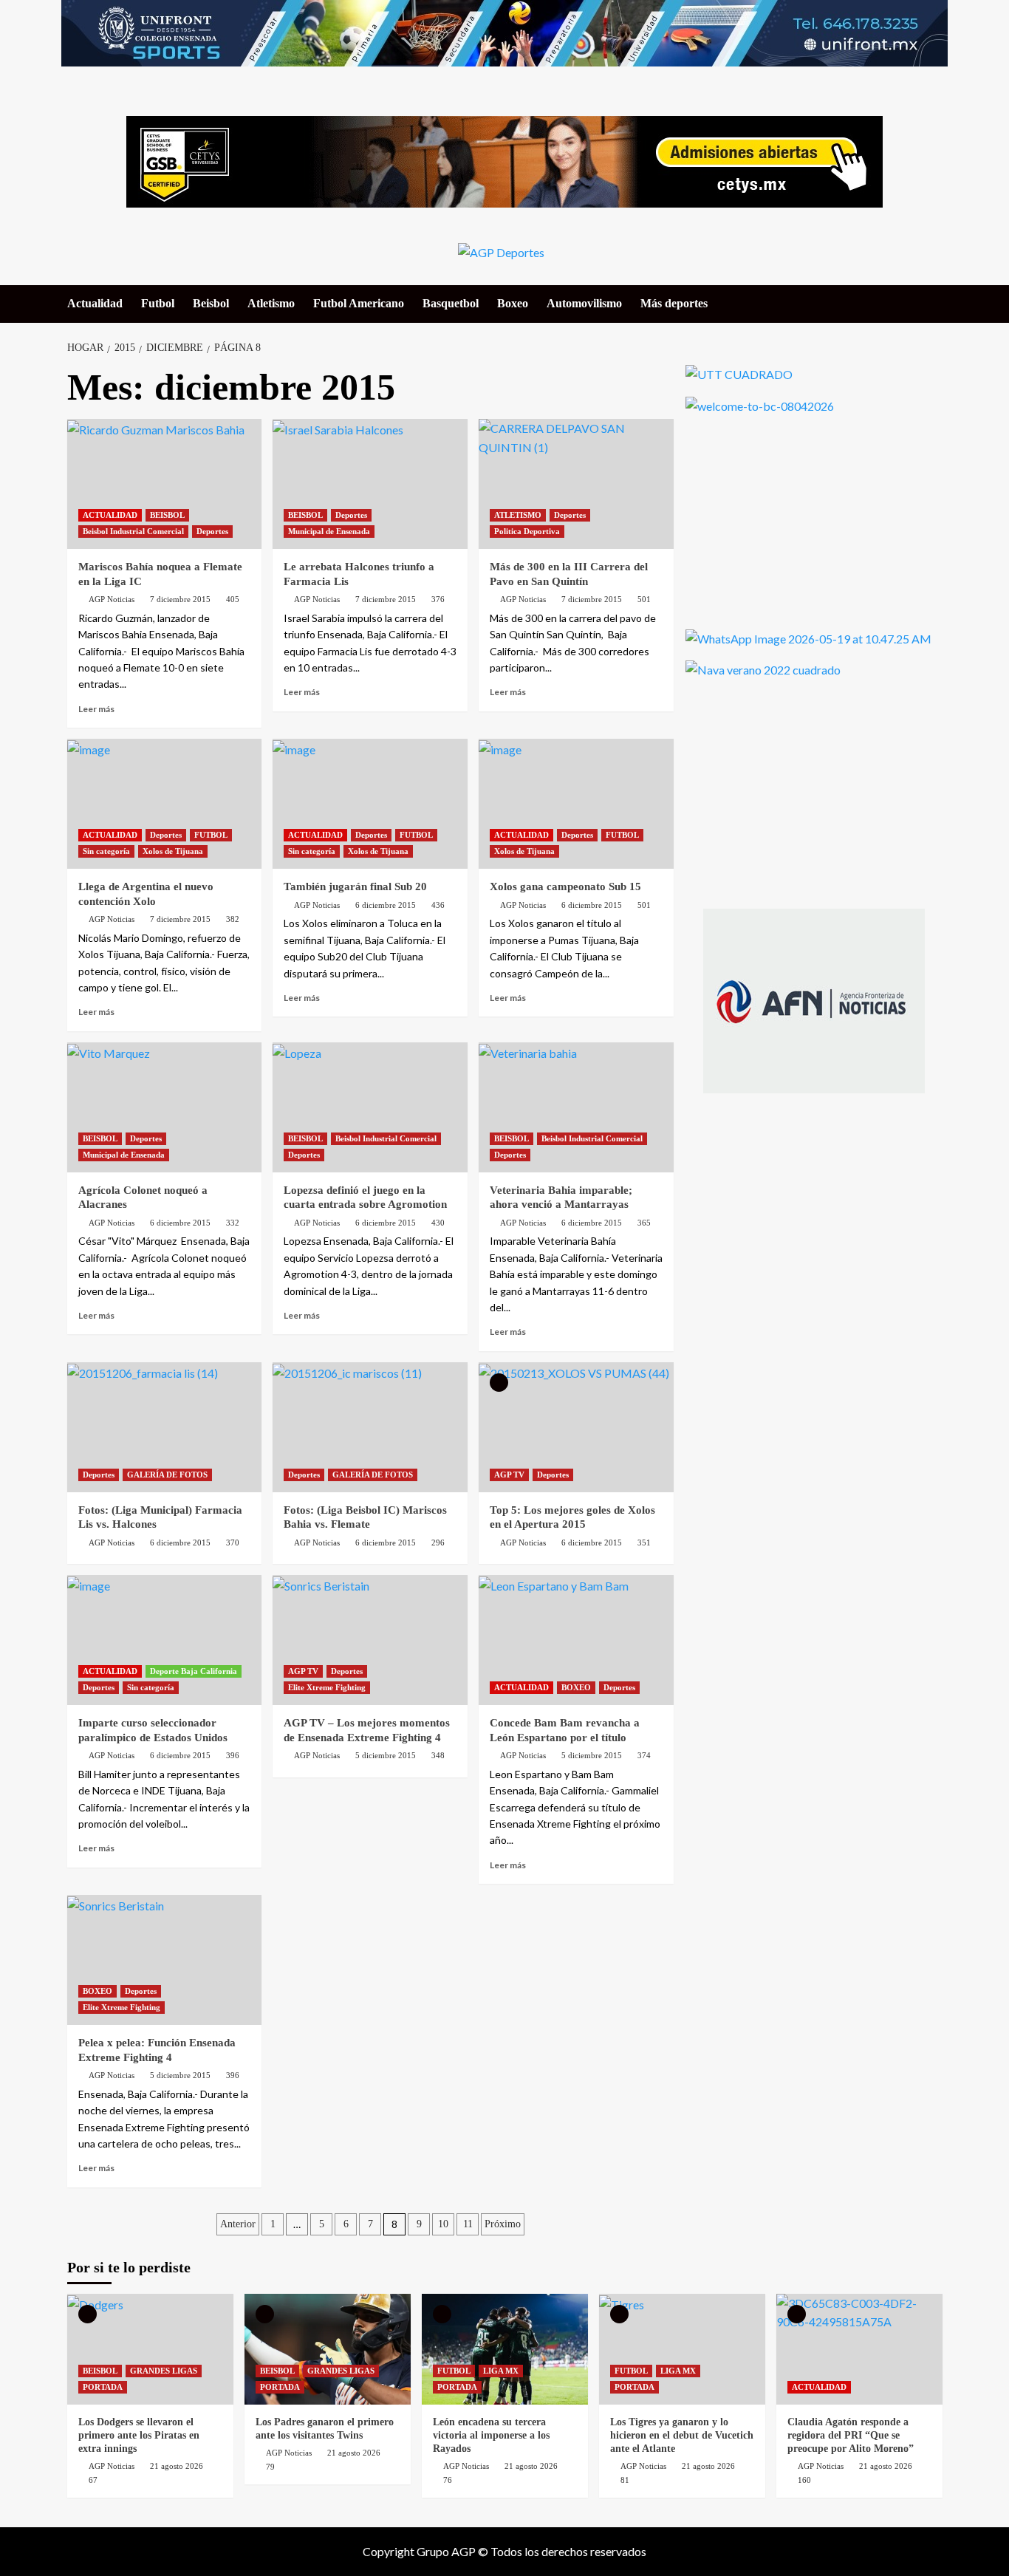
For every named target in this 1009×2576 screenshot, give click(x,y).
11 (468, 2224)
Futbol (158, 303)
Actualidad (95, 303)
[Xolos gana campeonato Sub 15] (576, 804)
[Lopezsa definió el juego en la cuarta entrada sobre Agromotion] (370, 1107)
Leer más (96, 709)
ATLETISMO (518, 515)
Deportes (212, 531)
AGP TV (509, 1475)
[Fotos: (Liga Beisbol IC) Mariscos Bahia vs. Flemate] (370, 1427)
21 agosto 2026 (177, 2466)
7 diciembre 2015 (180, 599)
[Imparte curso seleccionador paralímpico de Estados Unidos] (165, 1640)
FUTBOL (211, 835)
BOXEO (576, 1687)
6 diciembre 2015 (386, 905)
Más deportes (674, 303)
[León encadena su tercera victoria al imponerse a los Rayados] (505, 2349)
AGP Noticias (112, 599)
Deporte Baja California (194, 1671)
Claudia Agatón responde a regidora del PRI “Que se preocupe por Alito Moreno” (851, 2435)
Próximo (503, 2224)
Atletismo (271, 303)
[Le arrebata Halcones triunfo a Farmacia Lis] (370, 484)
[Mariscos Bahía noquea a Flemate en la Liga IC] (165, 484)
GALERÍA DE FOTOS (167, 1475)
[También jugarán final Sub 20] (370, 804)
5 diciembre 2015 (386, 1755)
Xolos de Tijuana (173, 851)
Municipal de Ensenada (329, 531)
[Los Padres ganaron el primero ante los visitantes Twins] (328, 2349)
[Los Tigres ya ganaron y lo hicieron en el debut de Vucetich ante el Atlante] (682, 2349)
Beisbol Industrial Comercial (133, 531)
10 (443, 2224)
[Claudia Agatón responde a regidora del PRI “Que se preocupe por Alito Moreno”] (859, 2349)
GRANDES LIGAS (164, 2371)
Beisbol (211, 303)
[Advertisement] (796, 519)
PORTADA (103, 2387)
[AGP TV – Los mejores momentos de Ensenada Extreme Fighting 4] (370, 1640)
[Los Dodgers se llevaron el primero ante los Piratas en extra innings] (150, 2349)
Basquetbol (451, 303)
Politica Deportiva (527, 531)
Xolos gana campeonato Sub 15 (565, 886)
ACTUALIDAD (110, 515)
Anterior (238, 2224)
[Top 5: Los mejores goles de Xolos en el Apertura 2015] (576, 1427)
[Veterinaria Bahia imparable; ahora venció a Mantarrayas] (576, 1107)
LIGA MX (501, 2371)
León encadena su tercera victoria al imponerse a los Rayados (491, 2435)
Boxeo (513, 303)
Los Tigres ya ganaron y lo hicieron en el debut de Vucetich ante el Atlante (682, 2435)
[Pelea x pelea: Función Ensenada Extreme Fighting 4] (165, 1960)
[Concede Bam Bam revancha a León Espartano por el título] (576, 1640)
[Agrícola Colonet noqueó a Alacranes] (165, 1107)
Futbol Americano (359, 303)
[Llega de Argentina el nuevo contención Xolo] (165, 804)
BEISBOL (167, 515)
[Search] (933, 303)
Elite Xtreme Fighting (327, 1687)
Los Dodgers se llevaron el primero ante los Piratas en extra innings (139, 2435)
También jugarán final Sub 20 (355, 886)
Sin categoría (106, 851)
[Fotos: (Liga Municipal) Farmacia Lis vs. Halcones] (165, 1427)
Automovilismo (584, 303)
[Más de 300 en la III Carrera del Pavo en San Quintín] (576, 484)
